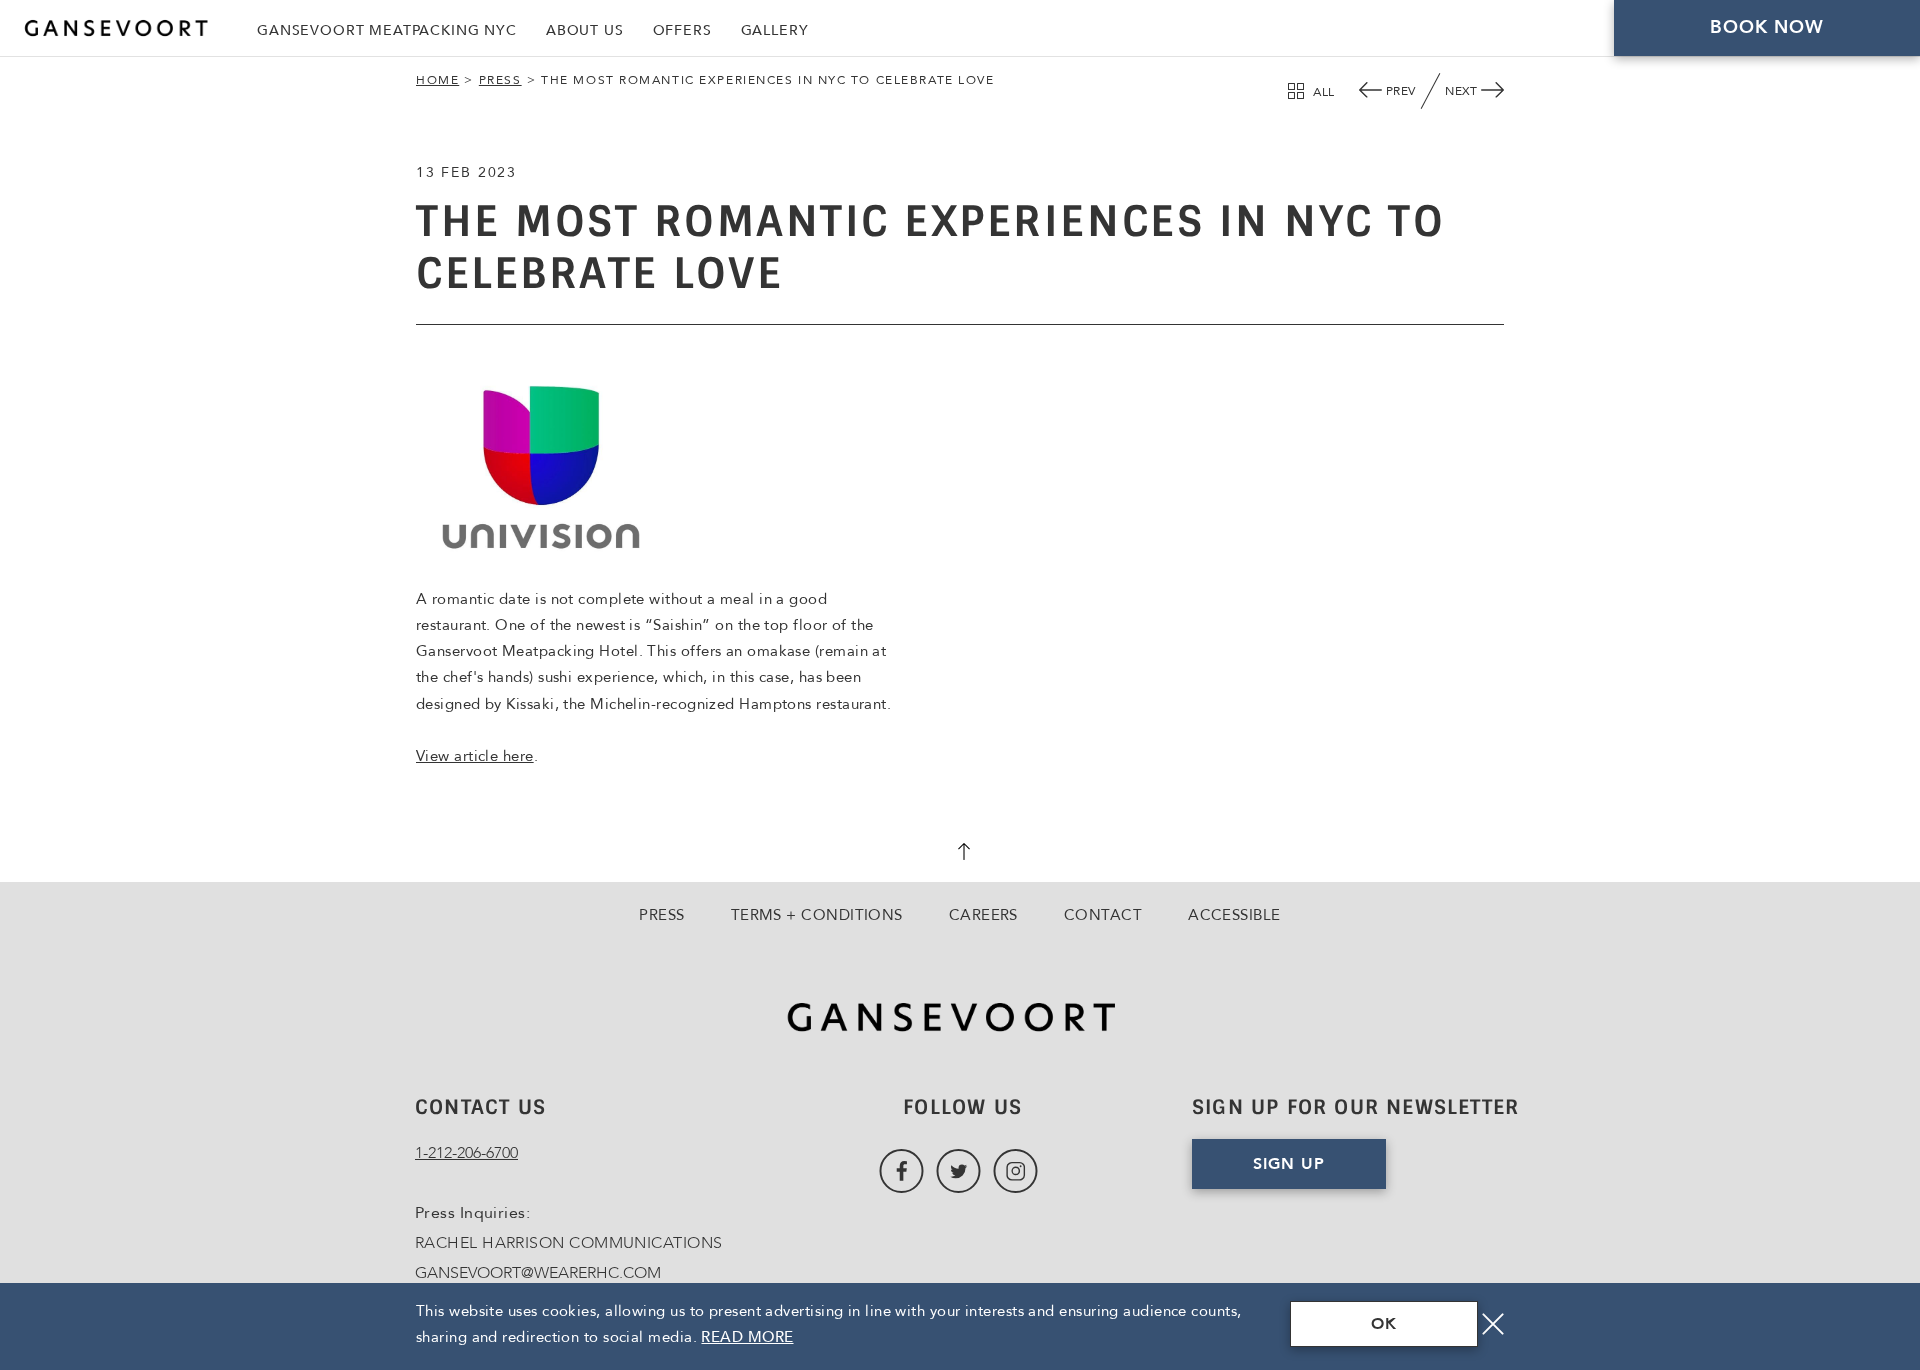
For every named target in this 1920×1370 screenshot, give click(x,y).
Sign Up (1289, 1164)
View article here (475, 756)
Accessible (1234, 915)
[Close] (1493, 1324)
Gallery (775, 30)
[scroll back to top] (960, 854)
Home (437, 80)
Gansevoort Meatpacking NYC (387, 30)
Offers (682, 30)
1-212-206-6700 (466, 1153)
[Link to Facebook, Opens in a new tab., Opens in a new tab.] (901, 1171)
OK (1384, 1324)
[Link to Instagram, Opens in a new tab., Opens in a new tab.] (1015, 1171)
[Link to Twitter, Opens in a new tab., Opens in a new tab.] (958, 1171)
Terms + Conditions (817, 915)
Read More (747, 1337)
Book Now (1767, 27)
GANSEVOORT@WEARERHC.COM (538, 1273)
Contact (1103, 915)
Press (500, 80)
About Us (585, 30)
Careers (983, 915)
